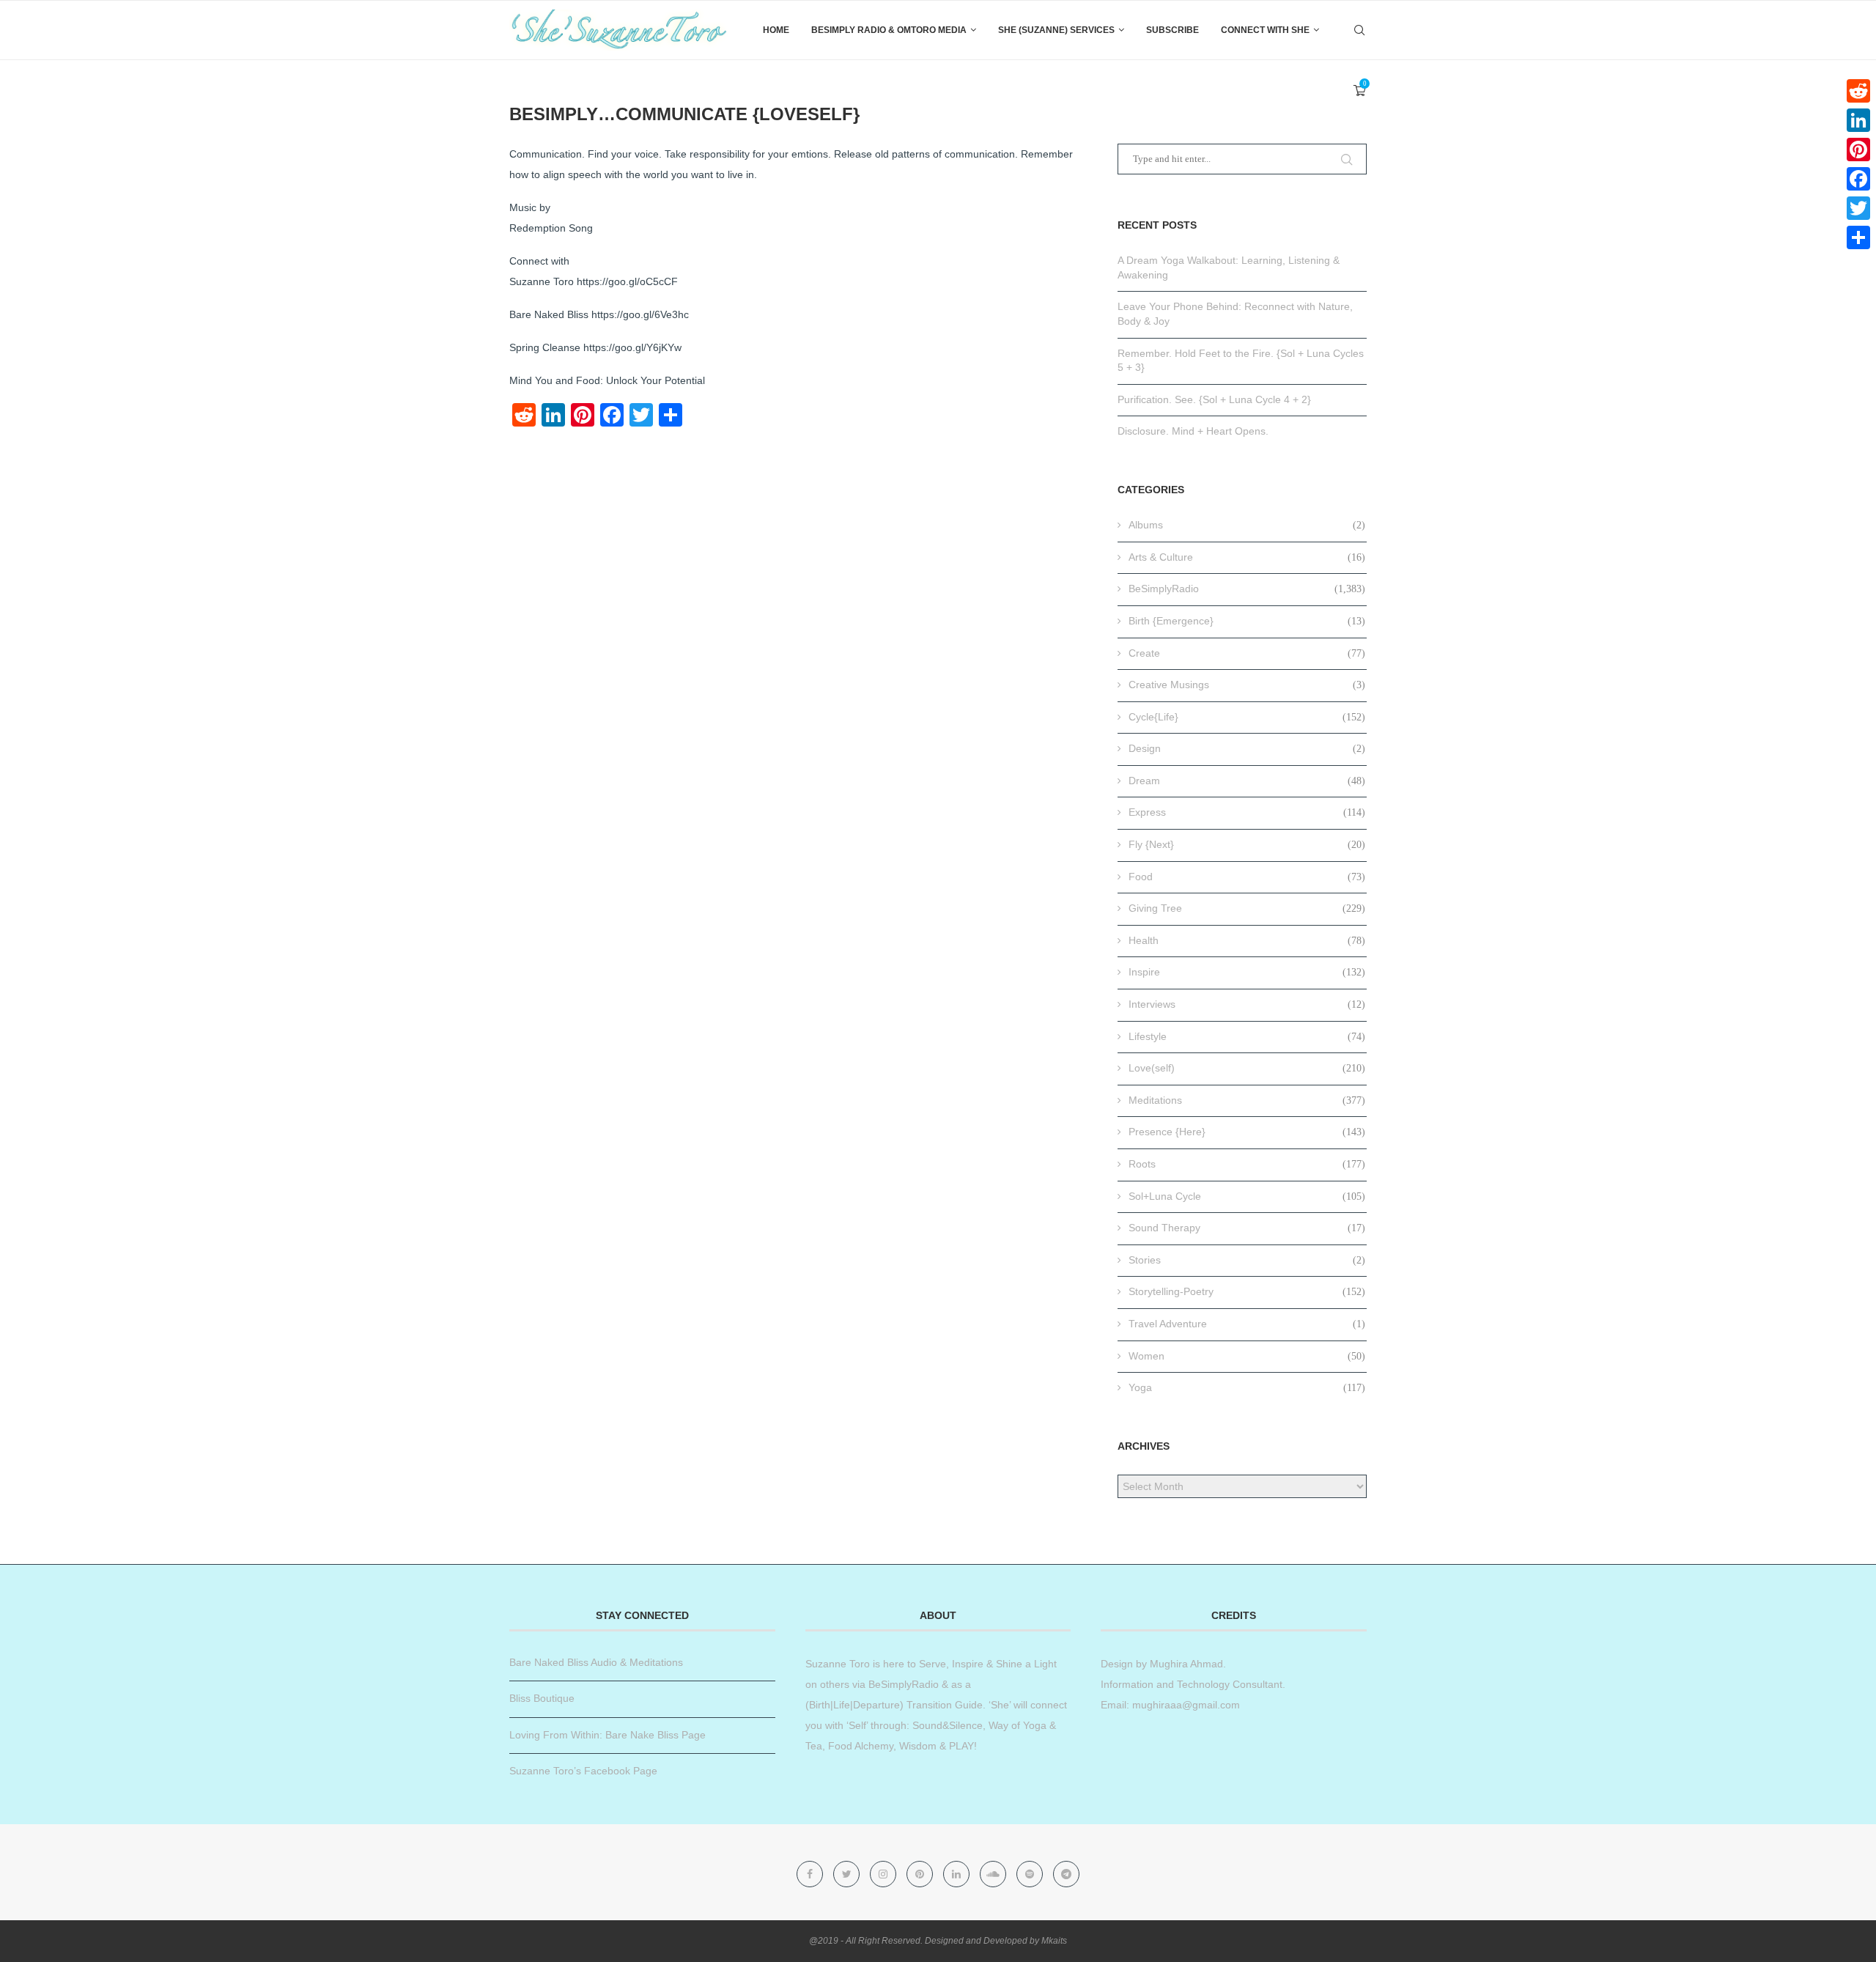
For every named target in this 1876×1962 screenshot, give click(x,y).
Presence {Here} (1247, 1132)
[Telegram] (1066, 1874)
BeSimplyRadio (1247, 589)
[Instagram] (885, 1874)
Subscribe (1172, 30)
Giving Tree (1247, 908)
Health (1247, 940)
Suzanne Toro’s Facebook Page (583, 1771)
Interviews (1247, 1004)
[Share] (1858, 237)
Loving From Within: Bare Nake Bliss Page (608, 1735)
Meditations (1247, 1100)
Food (1247, 877)
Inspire (1247, 972)
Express (1247, 812)
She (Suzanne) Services (1056, 30)
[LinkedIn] (1858, 120)
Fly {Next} (1247, 844)
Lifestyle (1247, 1036)
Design (1247, 748)
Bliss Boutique (542, 1698)
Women (1247, 1356)
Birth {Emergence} (1247, 621)
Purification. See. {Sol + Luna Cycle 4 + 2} (1214, 399)
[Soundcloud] (994, 1874)
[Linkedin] (958, 1874)
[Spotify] (1031, 1874)
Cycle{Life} (1247, 717)
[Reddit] (1858, 91)
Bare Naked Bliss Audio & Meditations (596, 1662)
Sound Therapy (1247, 1228)
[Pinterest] (921, 1874)
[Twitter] (848, 1874)
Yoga (1247, 1387)
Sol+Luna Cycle (1247, 1196)
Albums (1247, 525)
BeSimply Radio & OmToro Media (889, 30)
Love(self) (1247, 1068)
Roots (1247, 1164)
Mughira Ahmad (1185, 1664)
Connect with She (1265, 30)
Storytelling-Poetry (1247, 1291)
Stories (1247, 1260)
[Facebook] (811, 1874)
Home (776, 30)
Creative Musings (1247, 685)
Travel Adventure (1247, 1324)
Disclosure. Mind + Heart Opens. (1193, 431)
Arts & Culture (1247, 557)
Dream (1247, 781)
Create (1247, 653)
